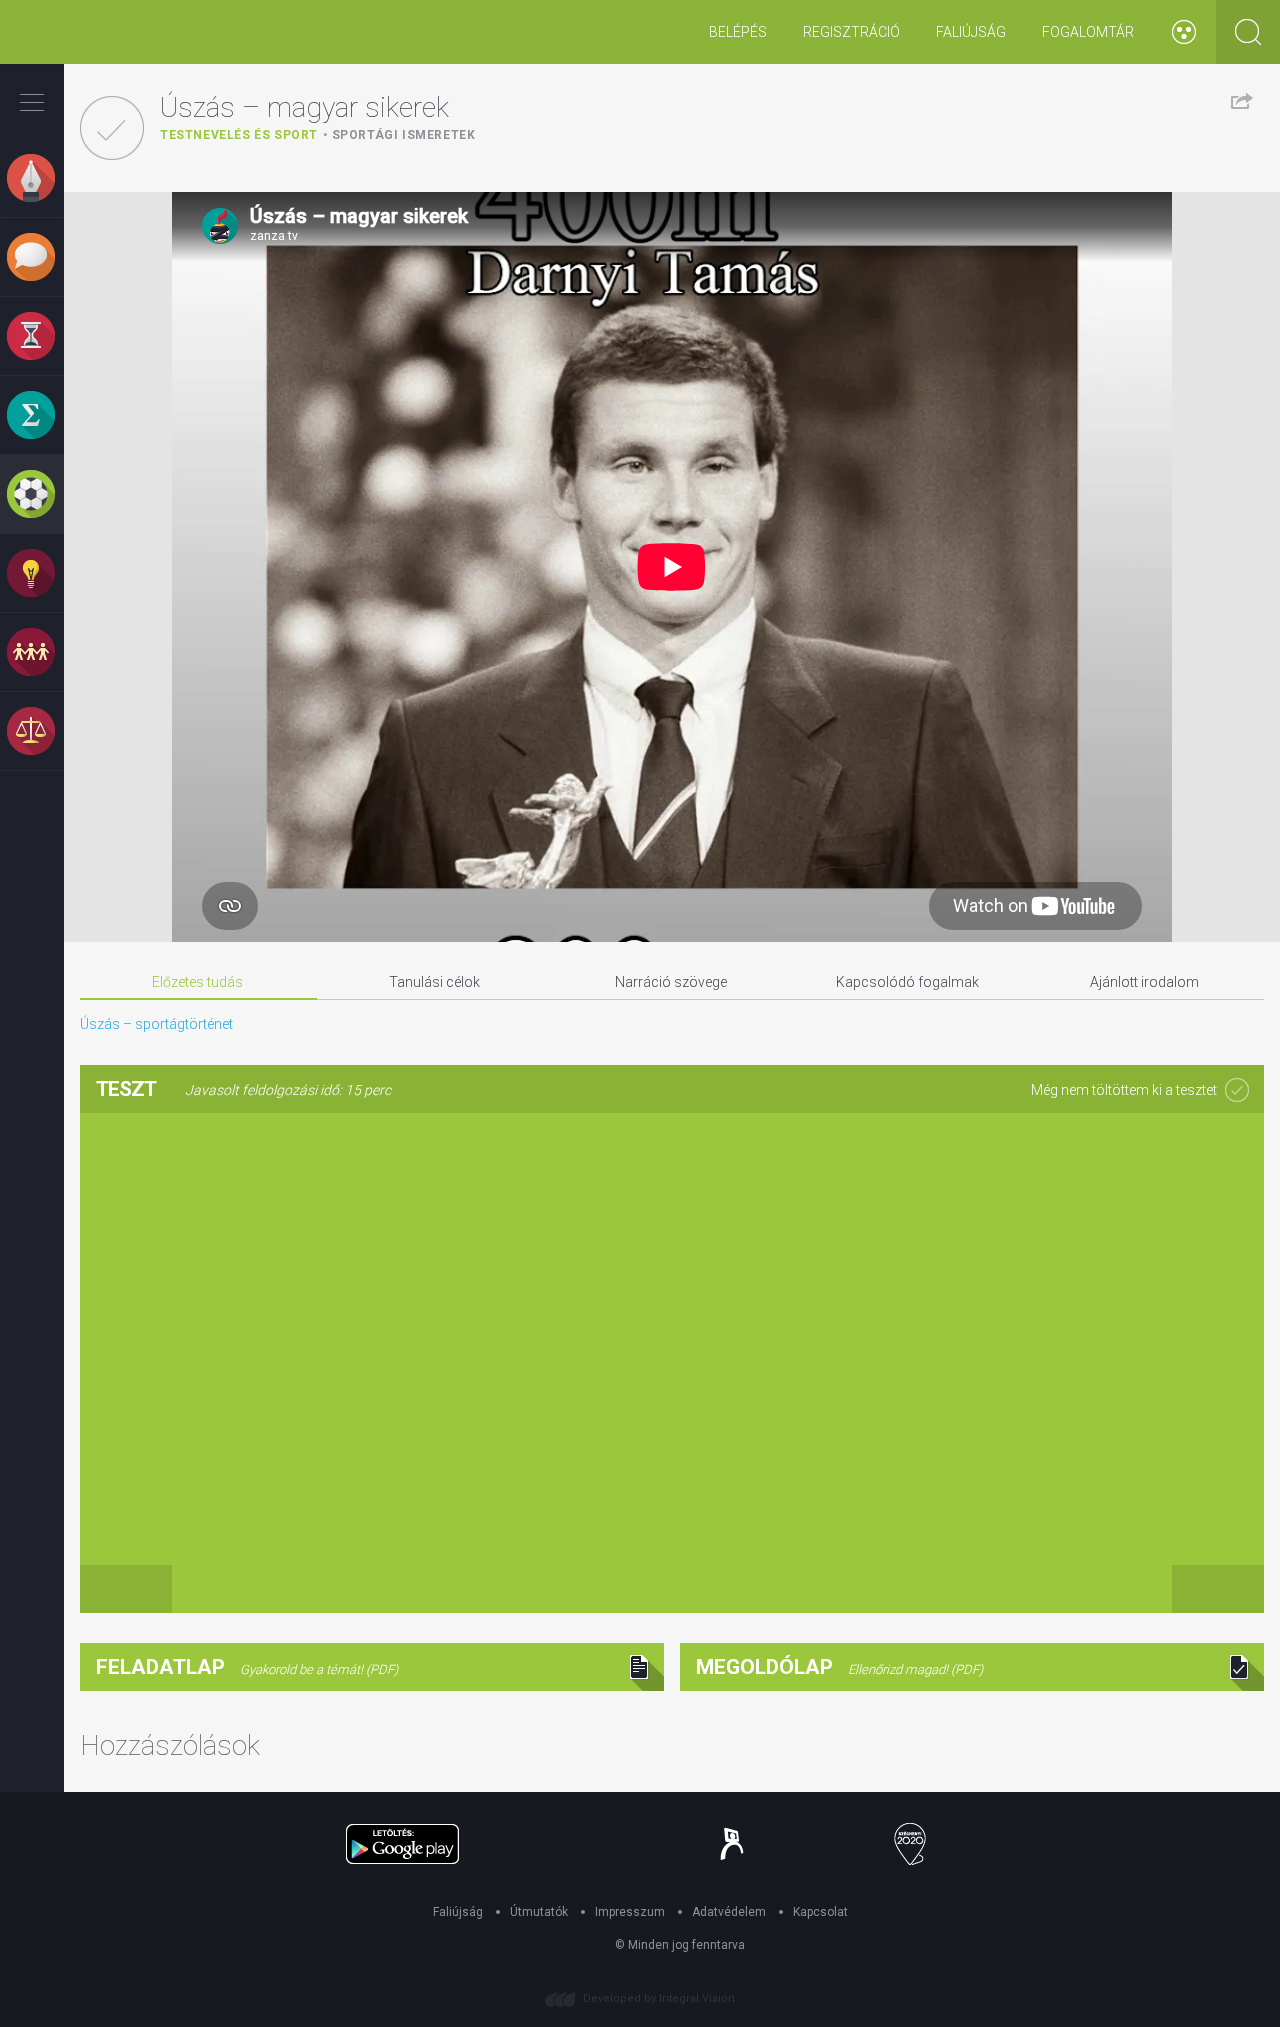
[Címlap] (74, 32)
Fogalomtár (1088, 32)
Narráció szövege (671, 982)
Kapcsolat (820, 1912)
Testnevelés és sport (239, 135)
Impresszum (630, 1912)
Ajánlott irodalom (1144, 982)
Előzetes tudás (197, 982)
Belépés (738, 32)
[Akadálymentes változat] (1184, 32)
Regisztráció (851, 32)
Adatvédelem (729, 1912)
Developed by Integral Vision (659, 1998)
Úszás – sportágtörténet (156, 1024)
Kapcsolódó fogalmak (907, 982)
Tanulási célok (434, 982)
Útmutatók (539, 1912)
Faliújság (971, 32)
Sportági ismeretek (404, 135)
